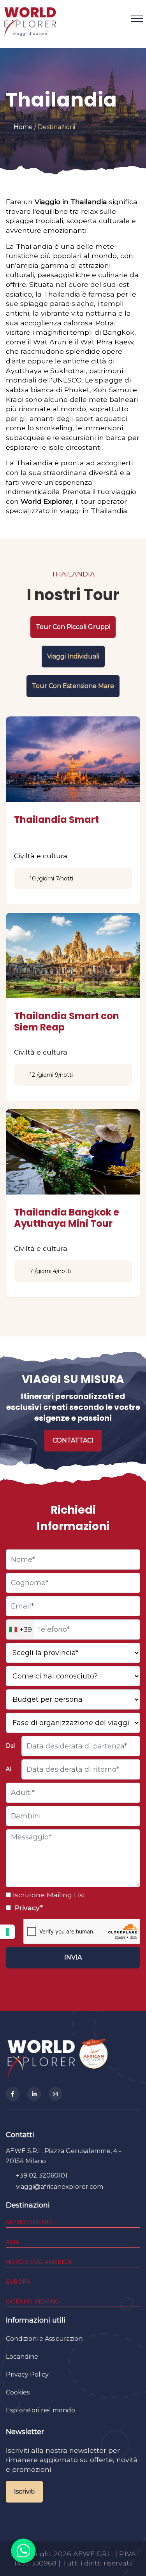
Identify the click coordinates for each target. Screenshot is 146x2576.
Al (8, 1769)
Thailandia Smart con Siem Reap (67, 1022)
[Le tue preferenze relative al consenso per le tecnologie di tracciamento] (7, 1932)
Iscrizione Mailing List (48, 1895)
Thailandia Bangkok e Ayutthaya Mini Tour (67, 1218)
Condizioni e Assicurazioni (45, 2339)
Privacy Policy (27, 2374)
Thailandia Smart (56, 820)
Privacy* (28, 1908)
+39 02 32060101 (42, 2175)
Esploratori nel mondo (40, 2410)
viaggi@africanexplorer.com (60, 2187)
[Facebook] (13, 2094)
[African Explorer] (94, 2058)
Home (23, 127)
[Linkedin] (34, 2094)
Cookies (18, 2392)
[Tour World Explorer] (30, 19)
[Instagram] (56, 2094)
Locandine (22, 2357)
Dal (10, 1746)
